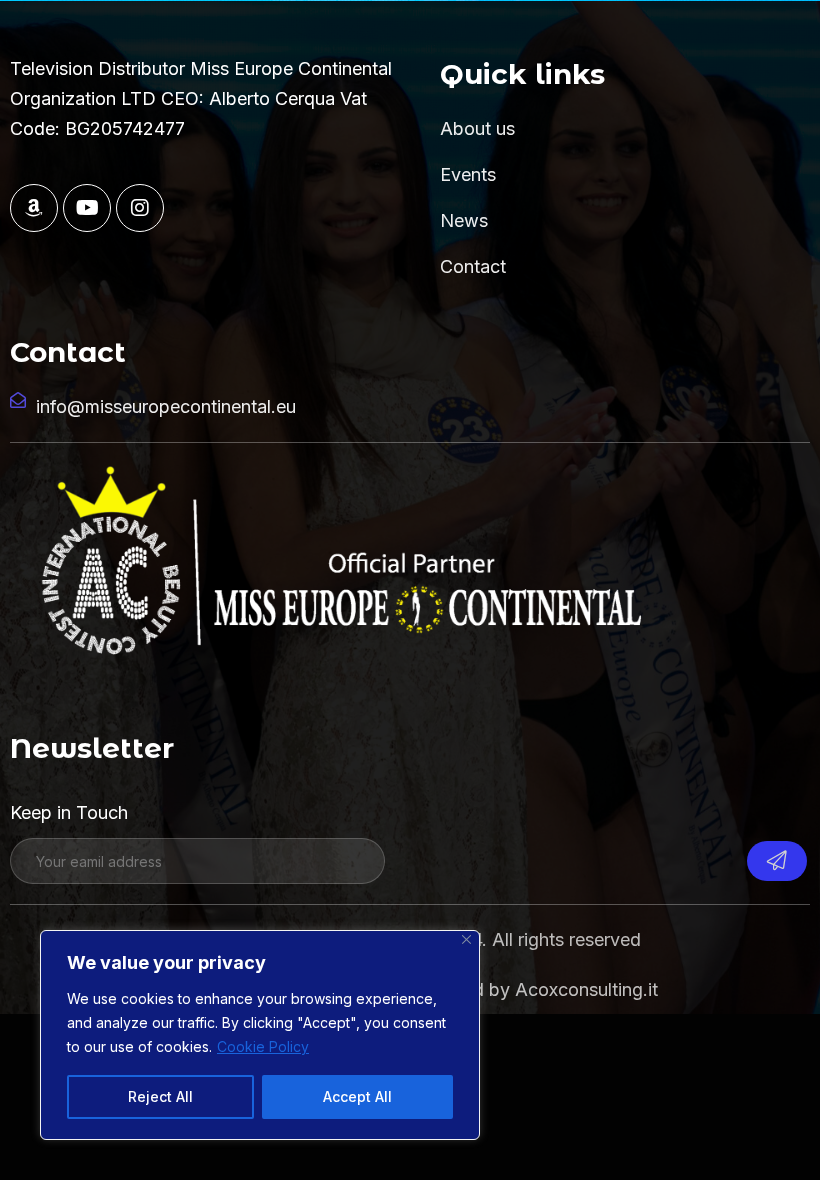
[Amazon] (34, 208)
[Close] (466, 939)
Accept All (357, 1096)
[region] (260, 1035)
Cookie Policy (263, 1046)
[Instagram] (140, 208)
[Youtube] (87, 208)
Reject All (160, 1096)
